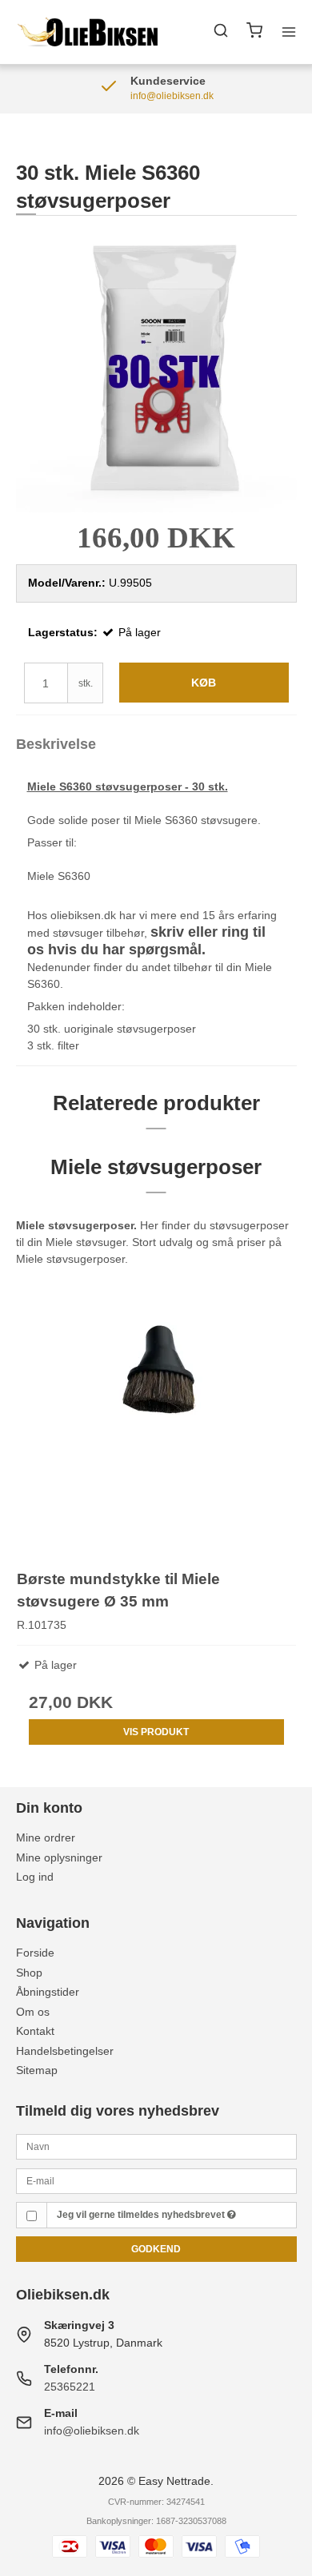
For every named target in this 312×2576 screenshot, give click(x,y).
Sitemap (37, 2070)
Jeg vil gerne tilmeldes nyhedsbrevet (142, 2215)
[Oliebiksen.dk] (89, 32)
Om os (33, 2012)
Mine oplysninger (59, 1857)
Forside (35, 1953)
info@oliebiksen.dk (92, 2431)
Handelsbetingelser (65, 2051)
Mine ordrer (46, 1837)
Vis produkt (156, 1732)
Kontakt (35, 2031)
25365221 (70, 2387)
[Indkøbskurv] (254, 32)
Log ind (35, 1877)
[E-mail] (156, 2180)
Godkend (156, 2249)
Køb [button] (204, 683)
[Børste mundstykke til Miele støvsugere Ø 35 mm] (156, 1413)
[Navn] (156, 2146)
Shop (29, 1973)
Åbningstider (48, 1992)
